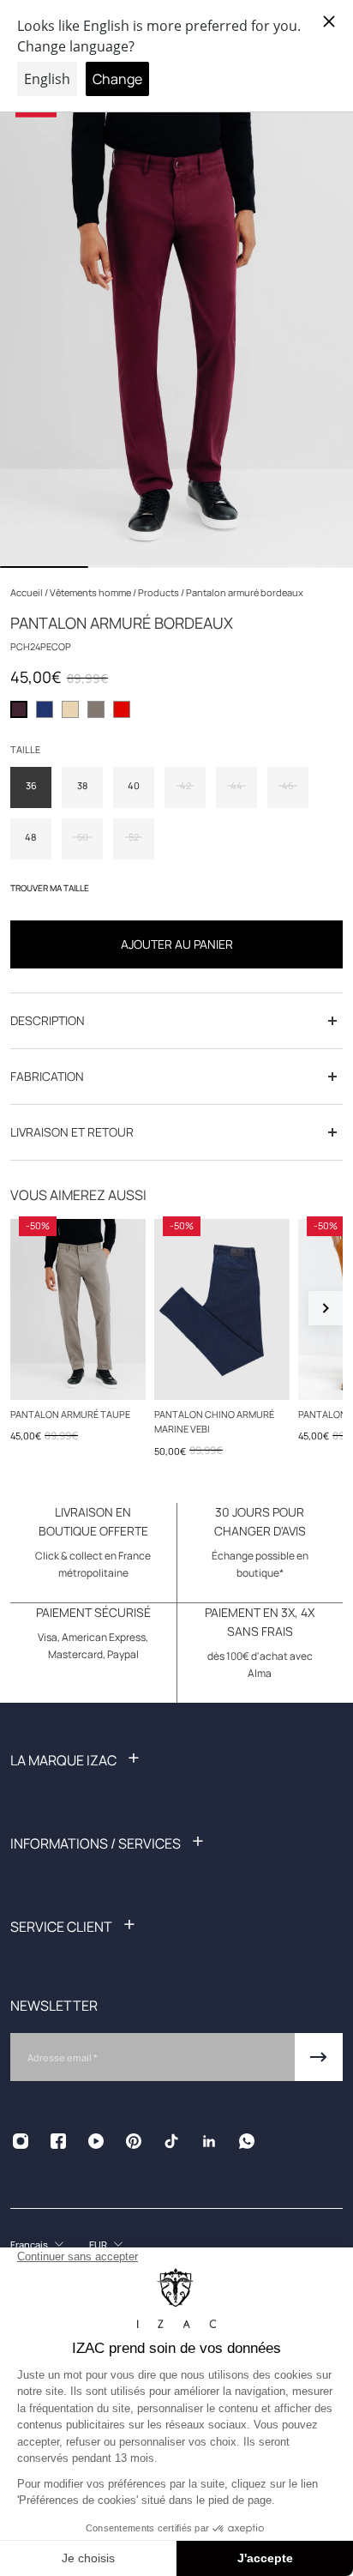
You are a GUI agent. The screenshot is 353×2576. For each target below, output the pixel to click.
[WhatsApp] (247, 2141)
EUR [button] (98, 2244)
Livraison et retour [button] (72, 1132)
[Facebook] (58, 2141)
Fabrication (47, 1076)
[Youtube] (96, 2141)
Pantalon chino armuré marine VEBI (214, 1421)
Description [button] (48, 1020)
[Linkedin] (209, 2141)
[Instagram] (21, 2141)
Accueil (27, 592)
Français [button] (29, 2244)
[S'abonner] (319, 2057)
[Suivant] (326, 1308)
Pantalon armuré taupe (70, 1414)
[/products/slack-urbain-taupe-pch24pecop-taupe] (78, 1309)
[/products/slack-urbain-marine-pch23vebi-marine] (222, 1309)
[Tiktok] (171, 2141)
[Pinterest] (134, 2141)
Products (159, 592)
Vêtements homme (91, 592)
